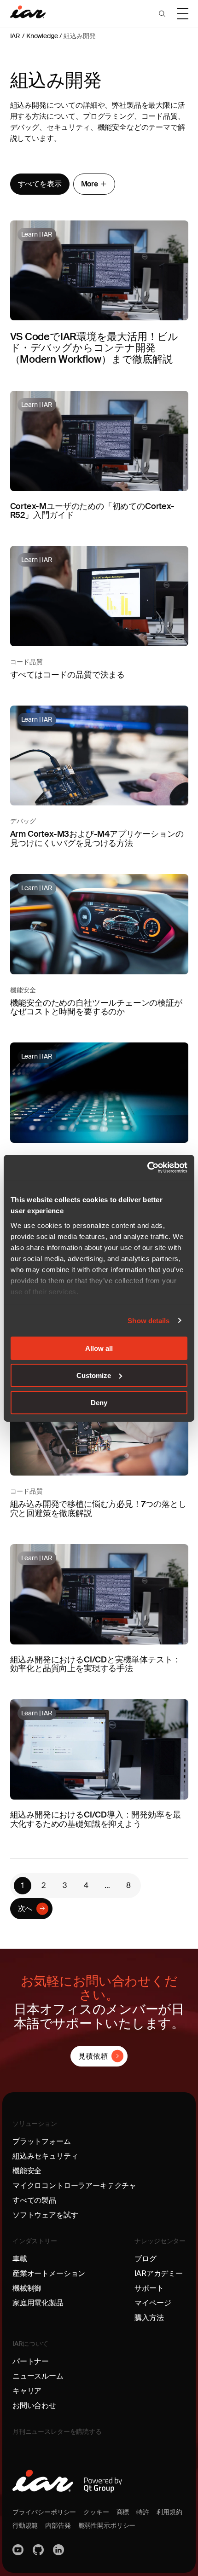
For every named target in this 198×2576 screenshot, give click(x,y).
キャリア (27, 2391)
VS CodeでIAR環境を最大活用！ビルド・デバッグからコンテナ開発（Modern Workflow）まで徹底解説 (94, 348)
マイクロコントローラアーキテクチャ (74, 2185)
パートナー (31, 2361)
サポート (149, 2288)
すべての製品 (34, 2200)
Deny (99, 1402)
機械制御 (27, 2288)
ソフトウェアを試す (45, 2215)
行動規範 (25, 2525)
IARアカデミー (159, 2273)
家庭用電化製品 (38, 2303)
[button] (162, 14)
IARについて (30, 2344)
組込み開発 (79, 36)
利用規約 (169, 2512)
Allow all (99, 1348)
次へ (25, 1908)
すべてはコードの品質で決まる (67, 675)
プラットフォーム (42, 2141)
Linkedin (59, 2550)
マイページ (153, 2303)
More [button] (90, 184)
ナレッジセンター (160, 2241)
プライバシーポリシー (44, 2512)
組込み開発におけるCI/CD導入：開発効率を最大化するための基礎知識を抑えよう (96, 1819)
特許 (143, 2512)
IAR (15, 36)
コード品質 (26, 662)
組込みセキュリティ (45, 2156)
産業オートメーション (49, 2273)
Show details (148, 1320)
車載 (20, 2259)
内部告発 (58, 2525)
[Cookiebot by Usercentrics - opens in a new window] (147, 1167)
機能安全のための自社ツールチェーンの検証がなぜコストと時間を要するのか (96, 1007)
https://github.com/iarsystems (39, 2550)
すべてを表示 (40, 184)
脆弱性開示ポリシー (107, 2525)
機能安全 (23, 990)
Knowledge (42, 36)
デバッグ (23, 821)
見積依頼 (93, 2056)
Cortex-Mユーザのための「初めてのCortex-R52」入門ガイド (92, 511)
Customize (94, 1375)
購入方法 (149, 2318)
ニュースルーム (38, 2376)
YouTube (19, 2550)
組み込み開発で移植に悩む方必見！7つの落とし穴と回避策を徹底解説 (98, 1509)
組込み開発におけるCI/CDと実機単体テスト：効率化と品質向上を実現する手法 (96, 1664)
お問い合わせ (34, 2405)
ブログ (146, 2259)
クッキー (96, 2512)
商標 (123, 2512)
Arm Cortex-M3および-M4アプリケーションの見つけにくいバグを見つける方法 (97, 839)
